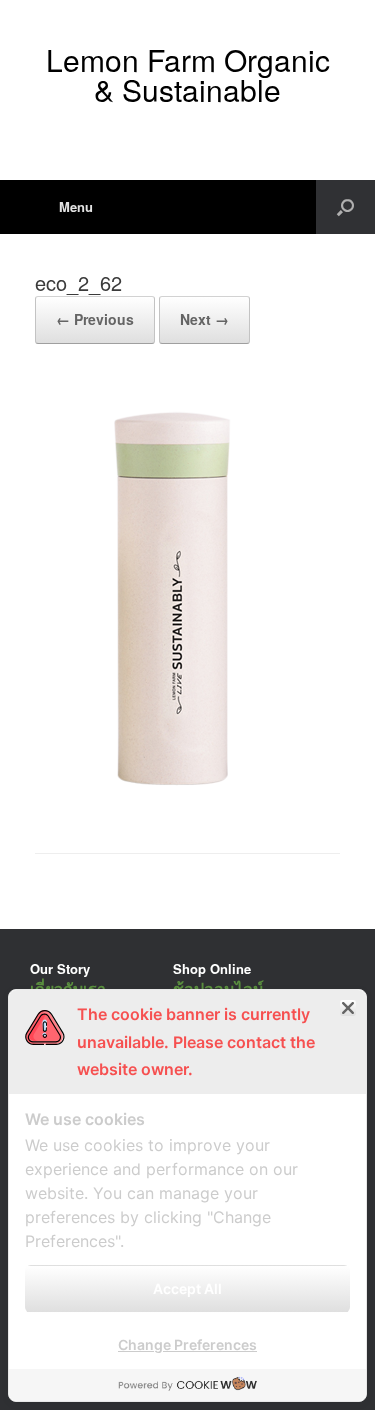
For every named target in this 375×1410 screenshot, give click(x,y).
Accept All (187, 1288)
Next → (204, 319)
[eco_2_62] (168, 802)
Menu (76, 206)
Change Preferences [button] (187, 1344)
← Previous (95, 319)
